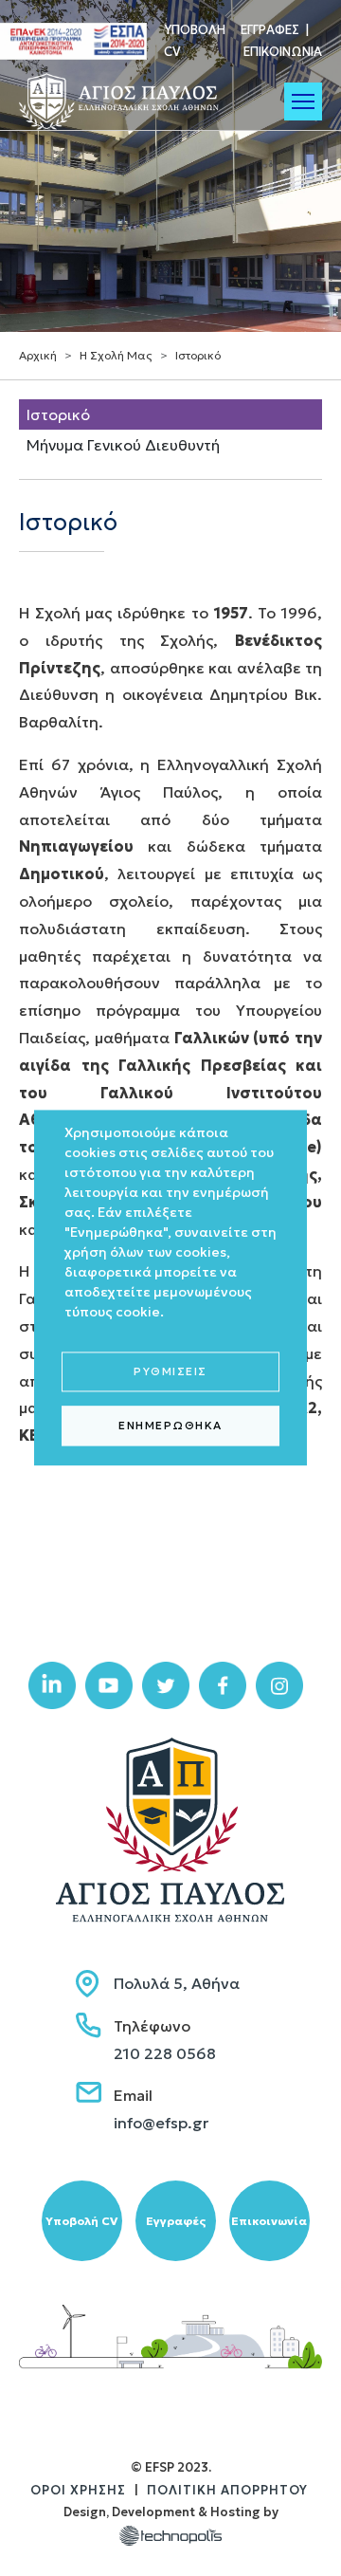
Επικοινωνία (283, 52)
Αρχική (38, 355)
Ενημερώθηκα (170, 1425)
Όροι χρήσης (78, 2490)
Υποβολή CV (81, 2221)
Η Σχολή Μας (116, 355)
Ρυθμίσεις (170, 1371)
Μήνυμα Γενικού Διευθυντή (123, 445)
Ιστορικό (58, 414)
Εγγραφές (270, 30)
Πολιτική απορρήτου (227, 2490)
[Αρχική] (124, 101)
